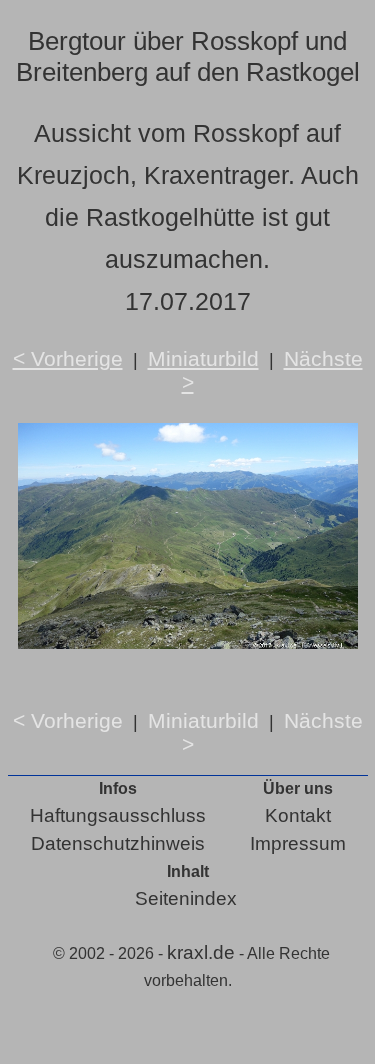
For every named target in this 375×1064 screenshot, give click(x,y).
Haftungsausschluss (118, 815)
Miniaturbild (203, 358)
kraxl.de (201, 952)
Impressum (298, 843)
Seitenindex (186, 898)
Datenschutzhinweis (118, 843)
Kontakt (298, 815)
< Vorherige (68, 358)
